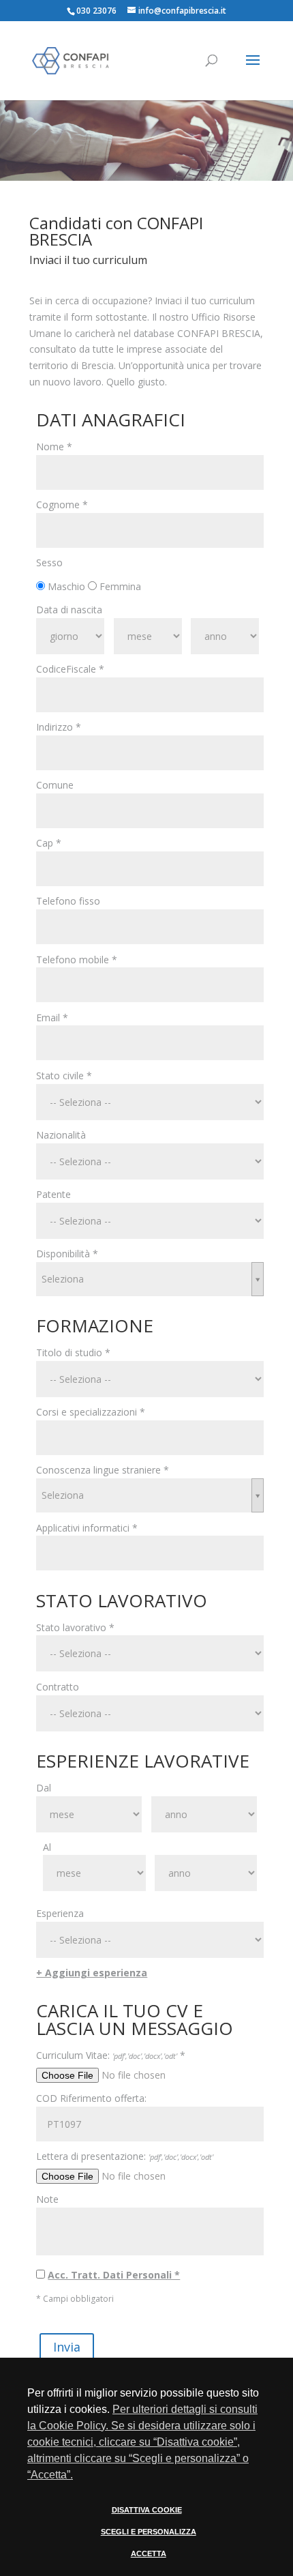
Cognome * (62, 504)
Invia (67, 2347)
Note (47, 2199)
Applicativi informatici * (87, 1528)
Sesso (49, 562)
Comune (55, 785)
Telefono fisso (68, 901)
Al (47, 1847)
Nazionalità (61, 1135)
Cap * (49, 843)
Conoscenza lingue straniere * (103, 1470)
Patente (53, 1194)
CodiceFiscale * (70, 669)
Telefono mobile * (77, 960)
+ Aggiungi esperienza (92, 1973)
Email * (52, 1018)
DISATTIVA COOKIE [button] (147, 2510)
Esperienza (60, 1913)
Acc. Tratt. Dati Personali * (114, 2275)
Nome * (54, 447)
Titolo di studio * (73, 1352)
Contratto (58, 1687)
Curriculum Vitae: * (111, 2055)
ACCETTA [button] (149, 2553)
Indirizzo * (59, 727)
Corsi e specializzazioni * (91, 1412)
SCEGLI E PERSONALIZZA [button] (149, 2532)
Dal (44, 1788)
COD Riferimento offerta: (91, 2098)
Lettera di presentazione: (125, 2156)
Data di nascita (69, 610)
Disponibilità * (67, 1254)
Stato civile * (64, 1075)
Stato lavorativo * (75, 1627)
